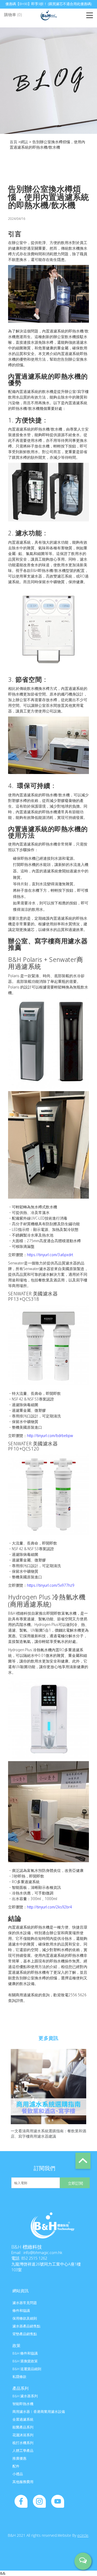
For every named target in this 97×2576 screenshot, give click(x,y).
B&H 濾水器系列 (25, 2396)
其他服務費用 (23, 2482)
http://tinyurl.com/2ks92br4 (49, 1907)
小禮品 (18, 2474)
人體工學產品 (23, 2450)
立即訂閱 (75, 2183)
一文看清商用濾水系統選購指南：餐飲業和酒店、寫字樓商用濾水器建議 (48, 2133)
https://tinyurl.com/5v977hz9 (51, 1585)
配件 (16, 2466)
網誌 (24, 142)
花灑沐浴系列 (23, 2435)
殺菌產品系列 (23, 2427)
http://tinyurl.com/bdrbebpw (50, 1436)
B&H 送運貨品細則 (27, 2369)
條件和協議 (21, 2310)
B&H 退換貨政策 (25, 2361)
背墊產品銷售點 (25, 2334)
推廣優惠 (19, 2458)
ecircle (83, 2535)
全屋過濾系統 (23, 2419)
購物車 (13, 15)
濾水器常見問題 (25, 2303)
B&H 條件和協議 (25, 2353)
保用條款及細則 (25, 2318)
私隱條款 (19, 2377)
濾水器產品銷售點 (26, 2326)
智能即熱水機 (23, 2404)
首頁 (13, 142)
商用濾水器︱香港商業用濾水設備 (39, 2412)
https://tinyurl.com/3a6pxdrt (50, 1255)
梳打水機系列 (23, 2443)
